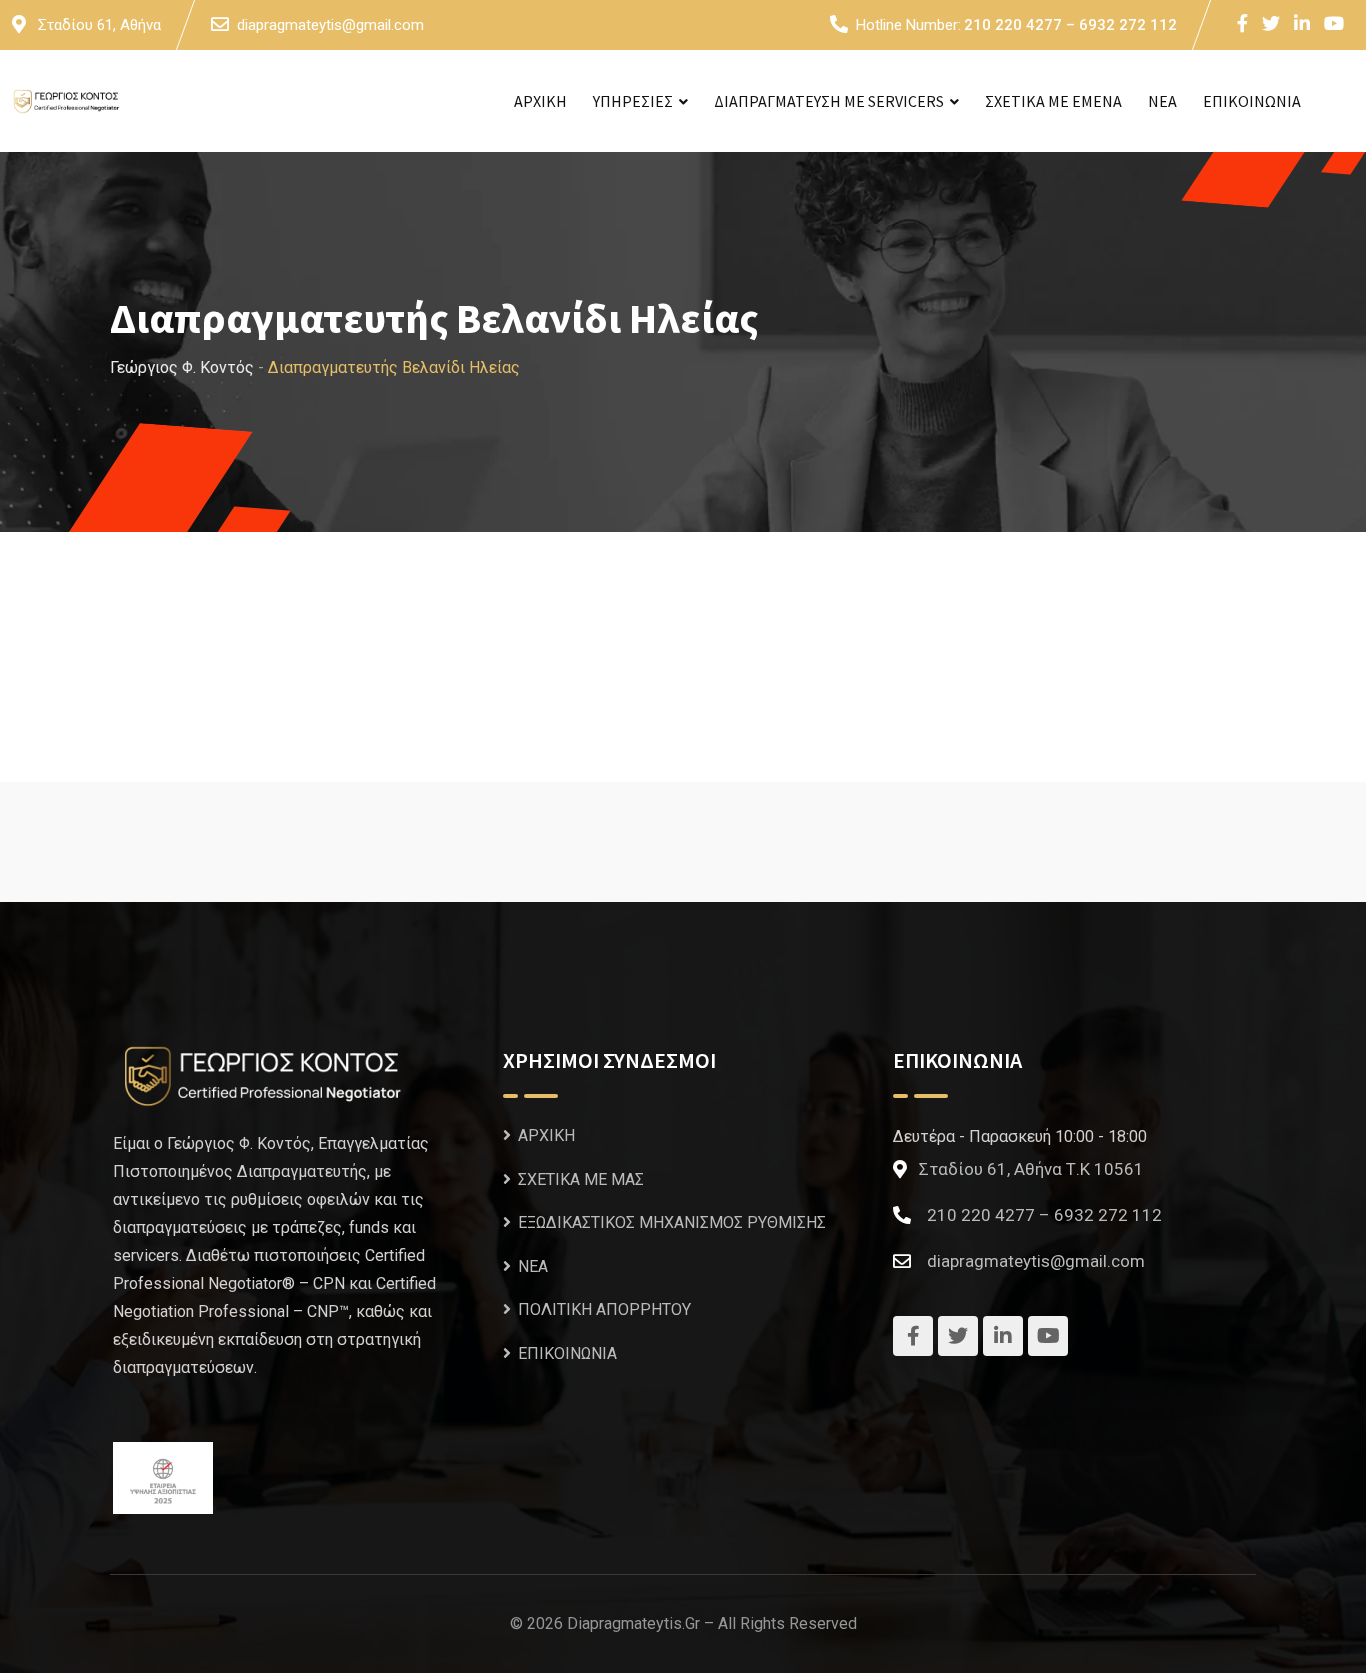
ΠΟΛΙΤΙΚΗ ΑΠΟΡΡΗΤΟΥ (604, 1309)
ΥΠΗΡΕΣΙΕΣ (633, 101)
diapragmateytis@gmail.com (330, 25)
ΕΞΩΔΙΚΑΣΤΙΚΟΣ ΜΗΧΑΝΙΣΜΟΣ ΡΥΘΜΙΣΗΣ (672, 1222)
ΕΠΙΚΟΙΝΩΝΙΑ (1252, 101)
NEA (1162, 101)
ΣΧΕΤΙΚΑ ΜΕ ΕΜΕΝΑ (1053, 101)
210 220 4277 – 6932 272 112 (1070, 25)
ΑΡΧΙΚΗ (540, 101)
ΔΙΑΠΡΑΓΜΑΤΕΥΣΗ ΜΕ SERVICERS (829, 101)
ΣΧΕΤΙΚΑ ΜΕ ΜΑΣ (581, 1179)
